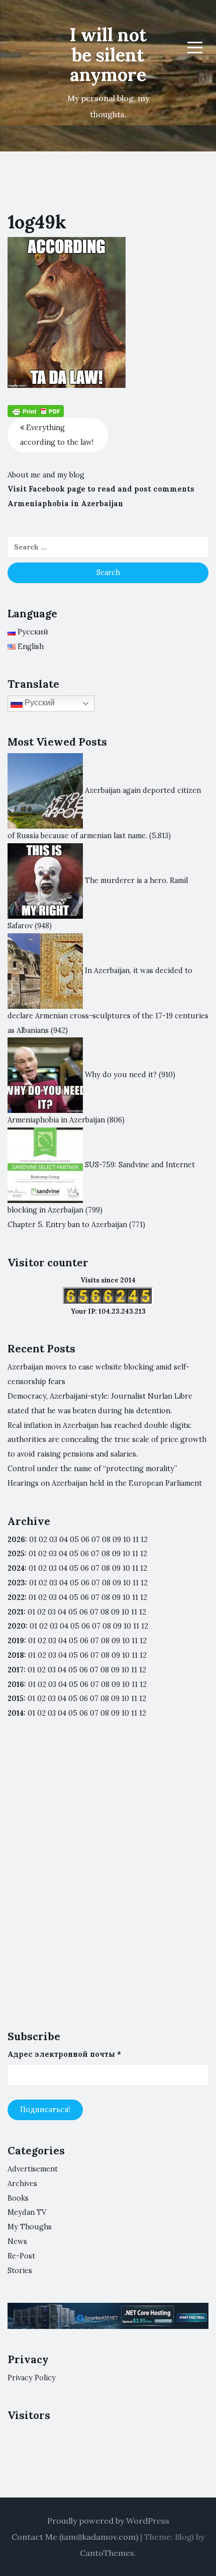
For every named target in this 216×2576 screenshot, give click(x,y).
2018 (16, 1655)
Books (18, 2198)
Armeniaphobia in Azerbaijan (65, 504)
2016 (16, 1684)
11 (135, 1597)
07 (96, 1540)
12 (144, 1554)
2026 (16, 1540)
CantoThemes (107, 2553)
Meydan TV (27, 2212)
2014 (16, 1713)
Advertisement (33, 2169)
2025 (16, 1554)
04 (64, 1540)
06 (85, 1540)
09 (116, 1554)
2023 (16, 1583)
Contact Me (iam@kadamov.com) (75, 2537)
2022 (16, 1597)
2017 (16, 1670)
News (17, 2241)
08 (106, 1554)
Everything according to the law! (57, 435)
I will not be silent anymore (108, 55)
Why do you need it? (121, 1075)
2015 (16, 1699)
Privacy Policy (32, 2378)
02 (43, 1540)
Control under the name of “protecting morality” (92, 1469)
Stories (20, 2271)
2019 (16, 1641)
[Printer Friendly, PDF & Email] (36, 411)
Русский (39, 703)
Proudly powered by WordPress (108, 2521)
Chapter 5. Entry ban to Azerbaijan (67, 1225)
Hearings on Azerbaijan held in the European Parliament (105, 1483)
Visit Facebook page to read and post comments (101, 489)
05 (74, 1540)
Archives (22, 2184)
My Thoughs (30, 2227)
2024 (16, 1568)
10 (126, 1554)
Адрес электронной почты (64, 2054)
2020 (17, 1626)
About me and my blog (46, 475)
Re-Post (21, 2256)
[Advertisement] (108, 1883)
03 (53, 1540)
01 (33, 1540)
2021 (16, 1612)
